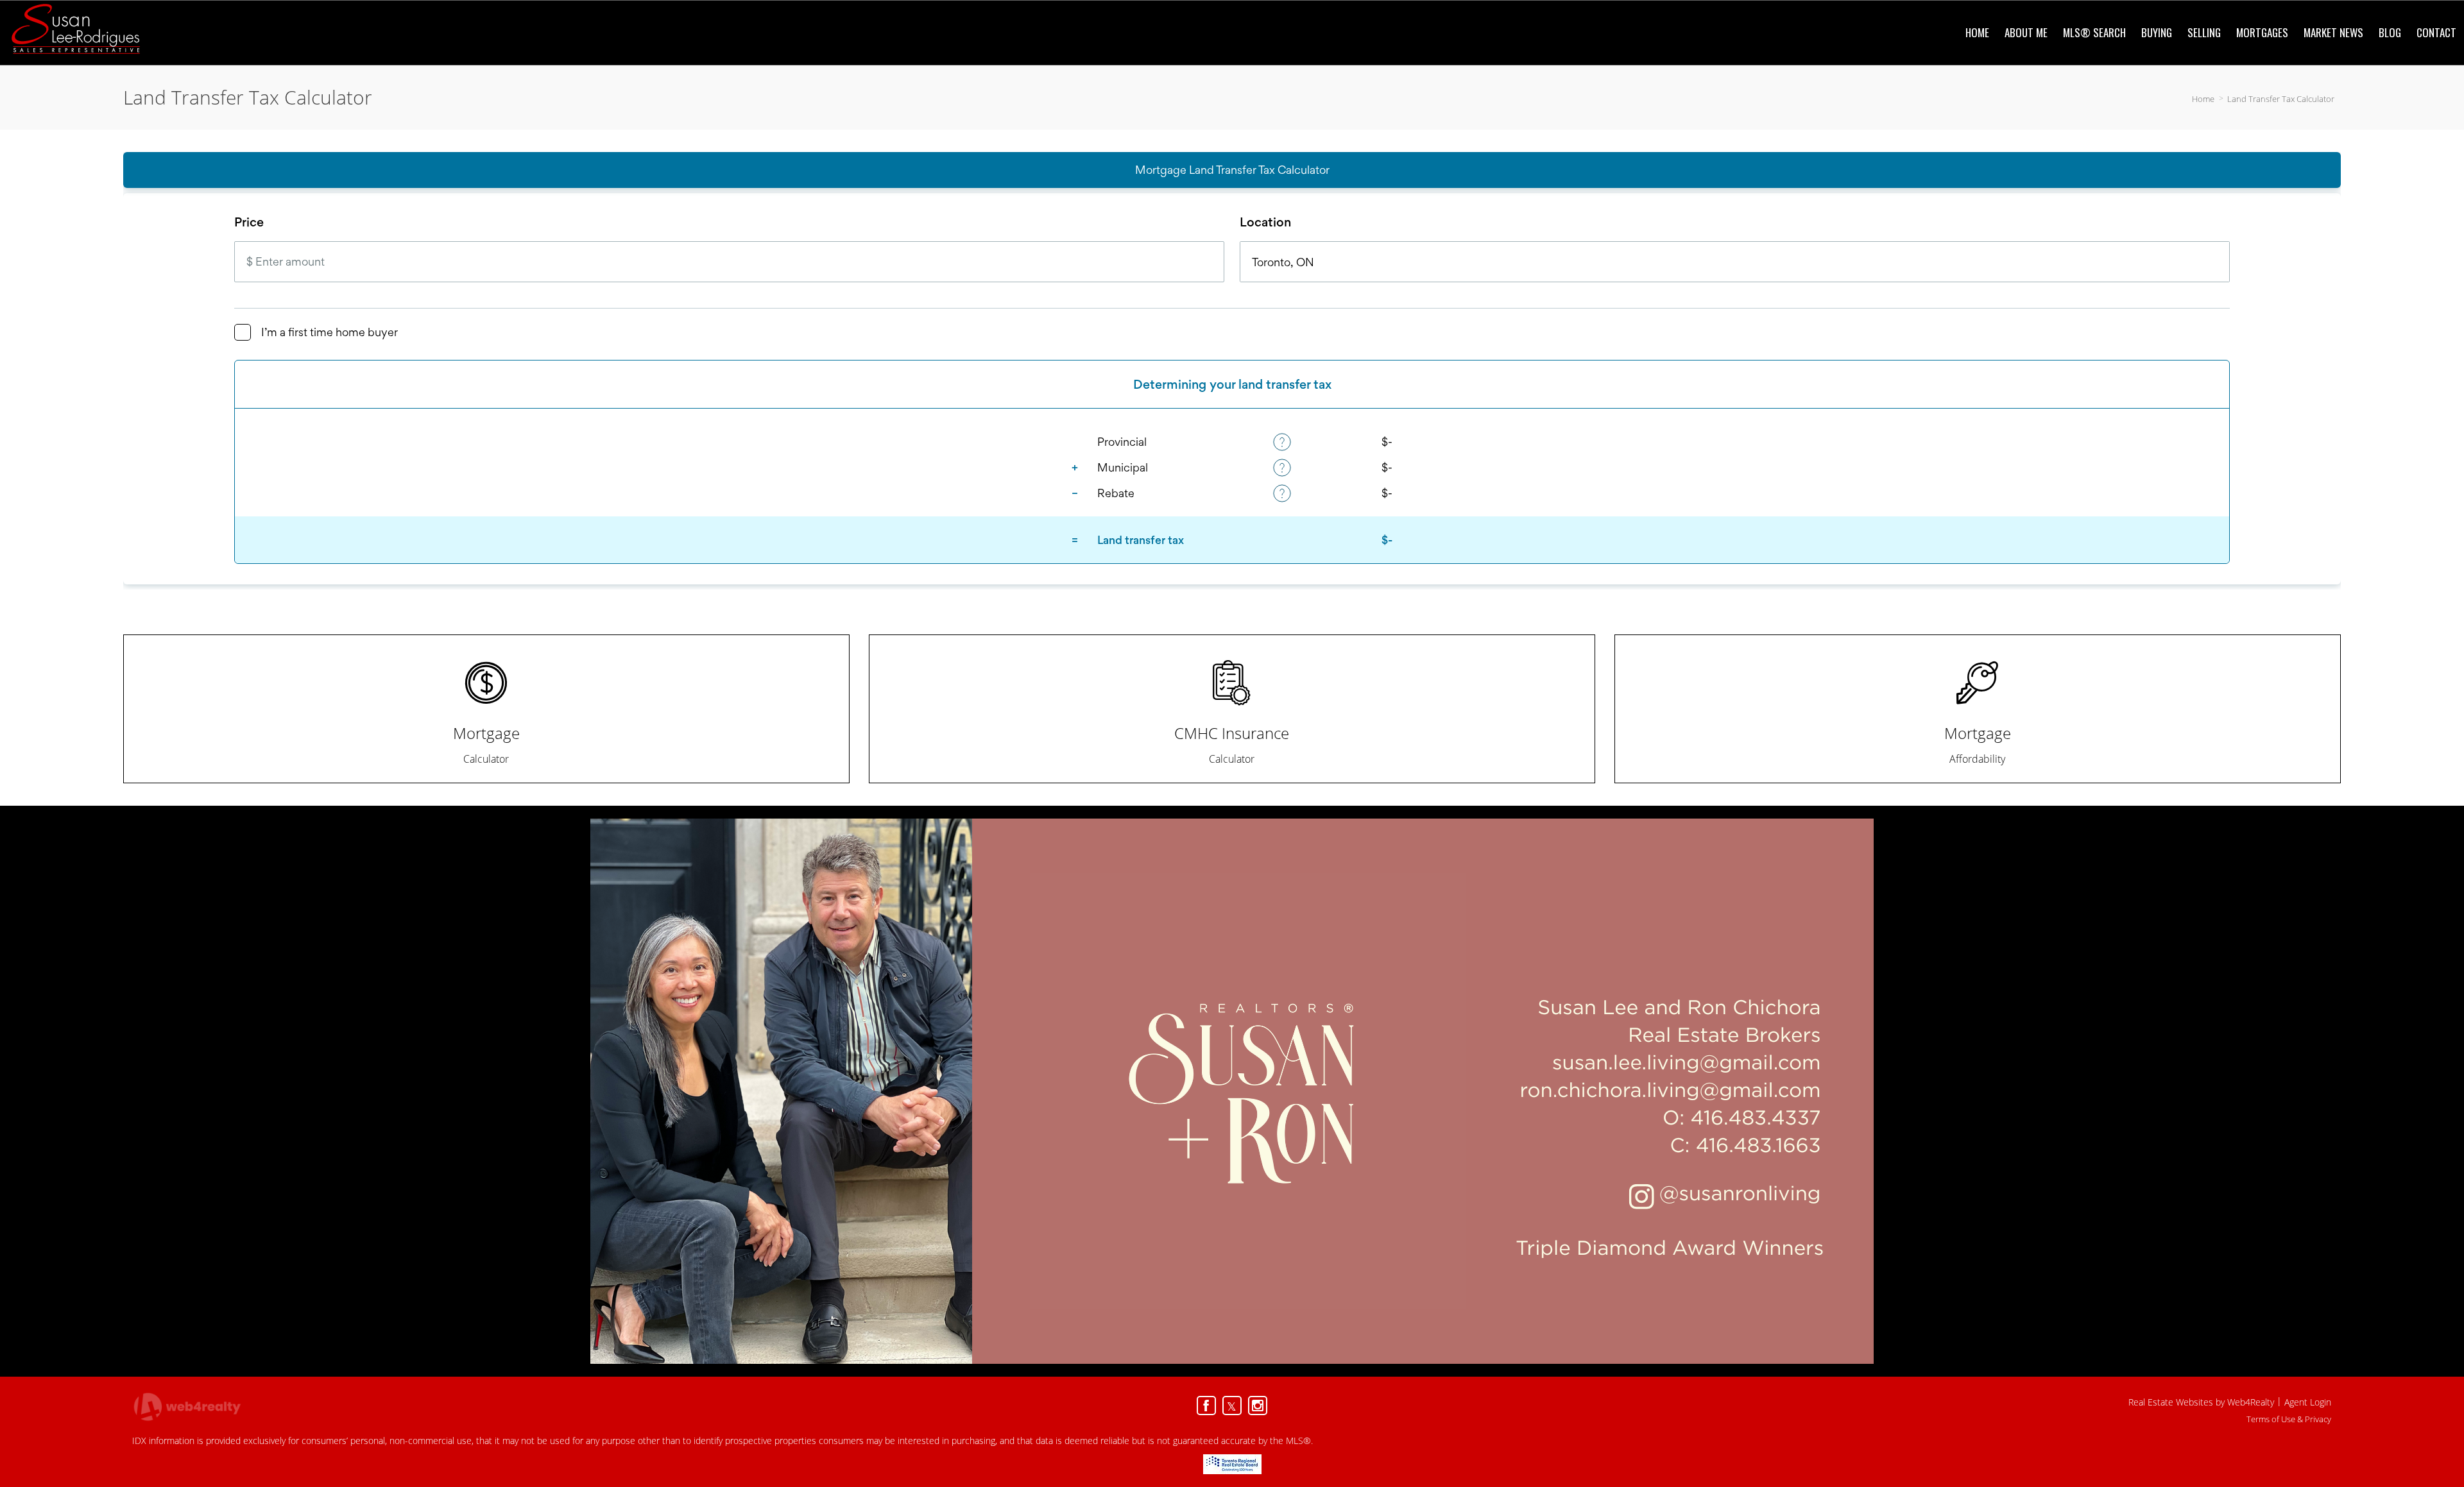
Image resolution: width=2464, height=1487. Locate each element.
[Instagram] (1258, 1406)
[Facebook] (1206, 1406)
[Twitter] (1232, 1406)
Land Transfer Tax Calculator (2281, 99)
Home (2203, 99)
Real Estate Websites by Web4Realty (2201, 1402)
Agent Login (2308, 1402)
